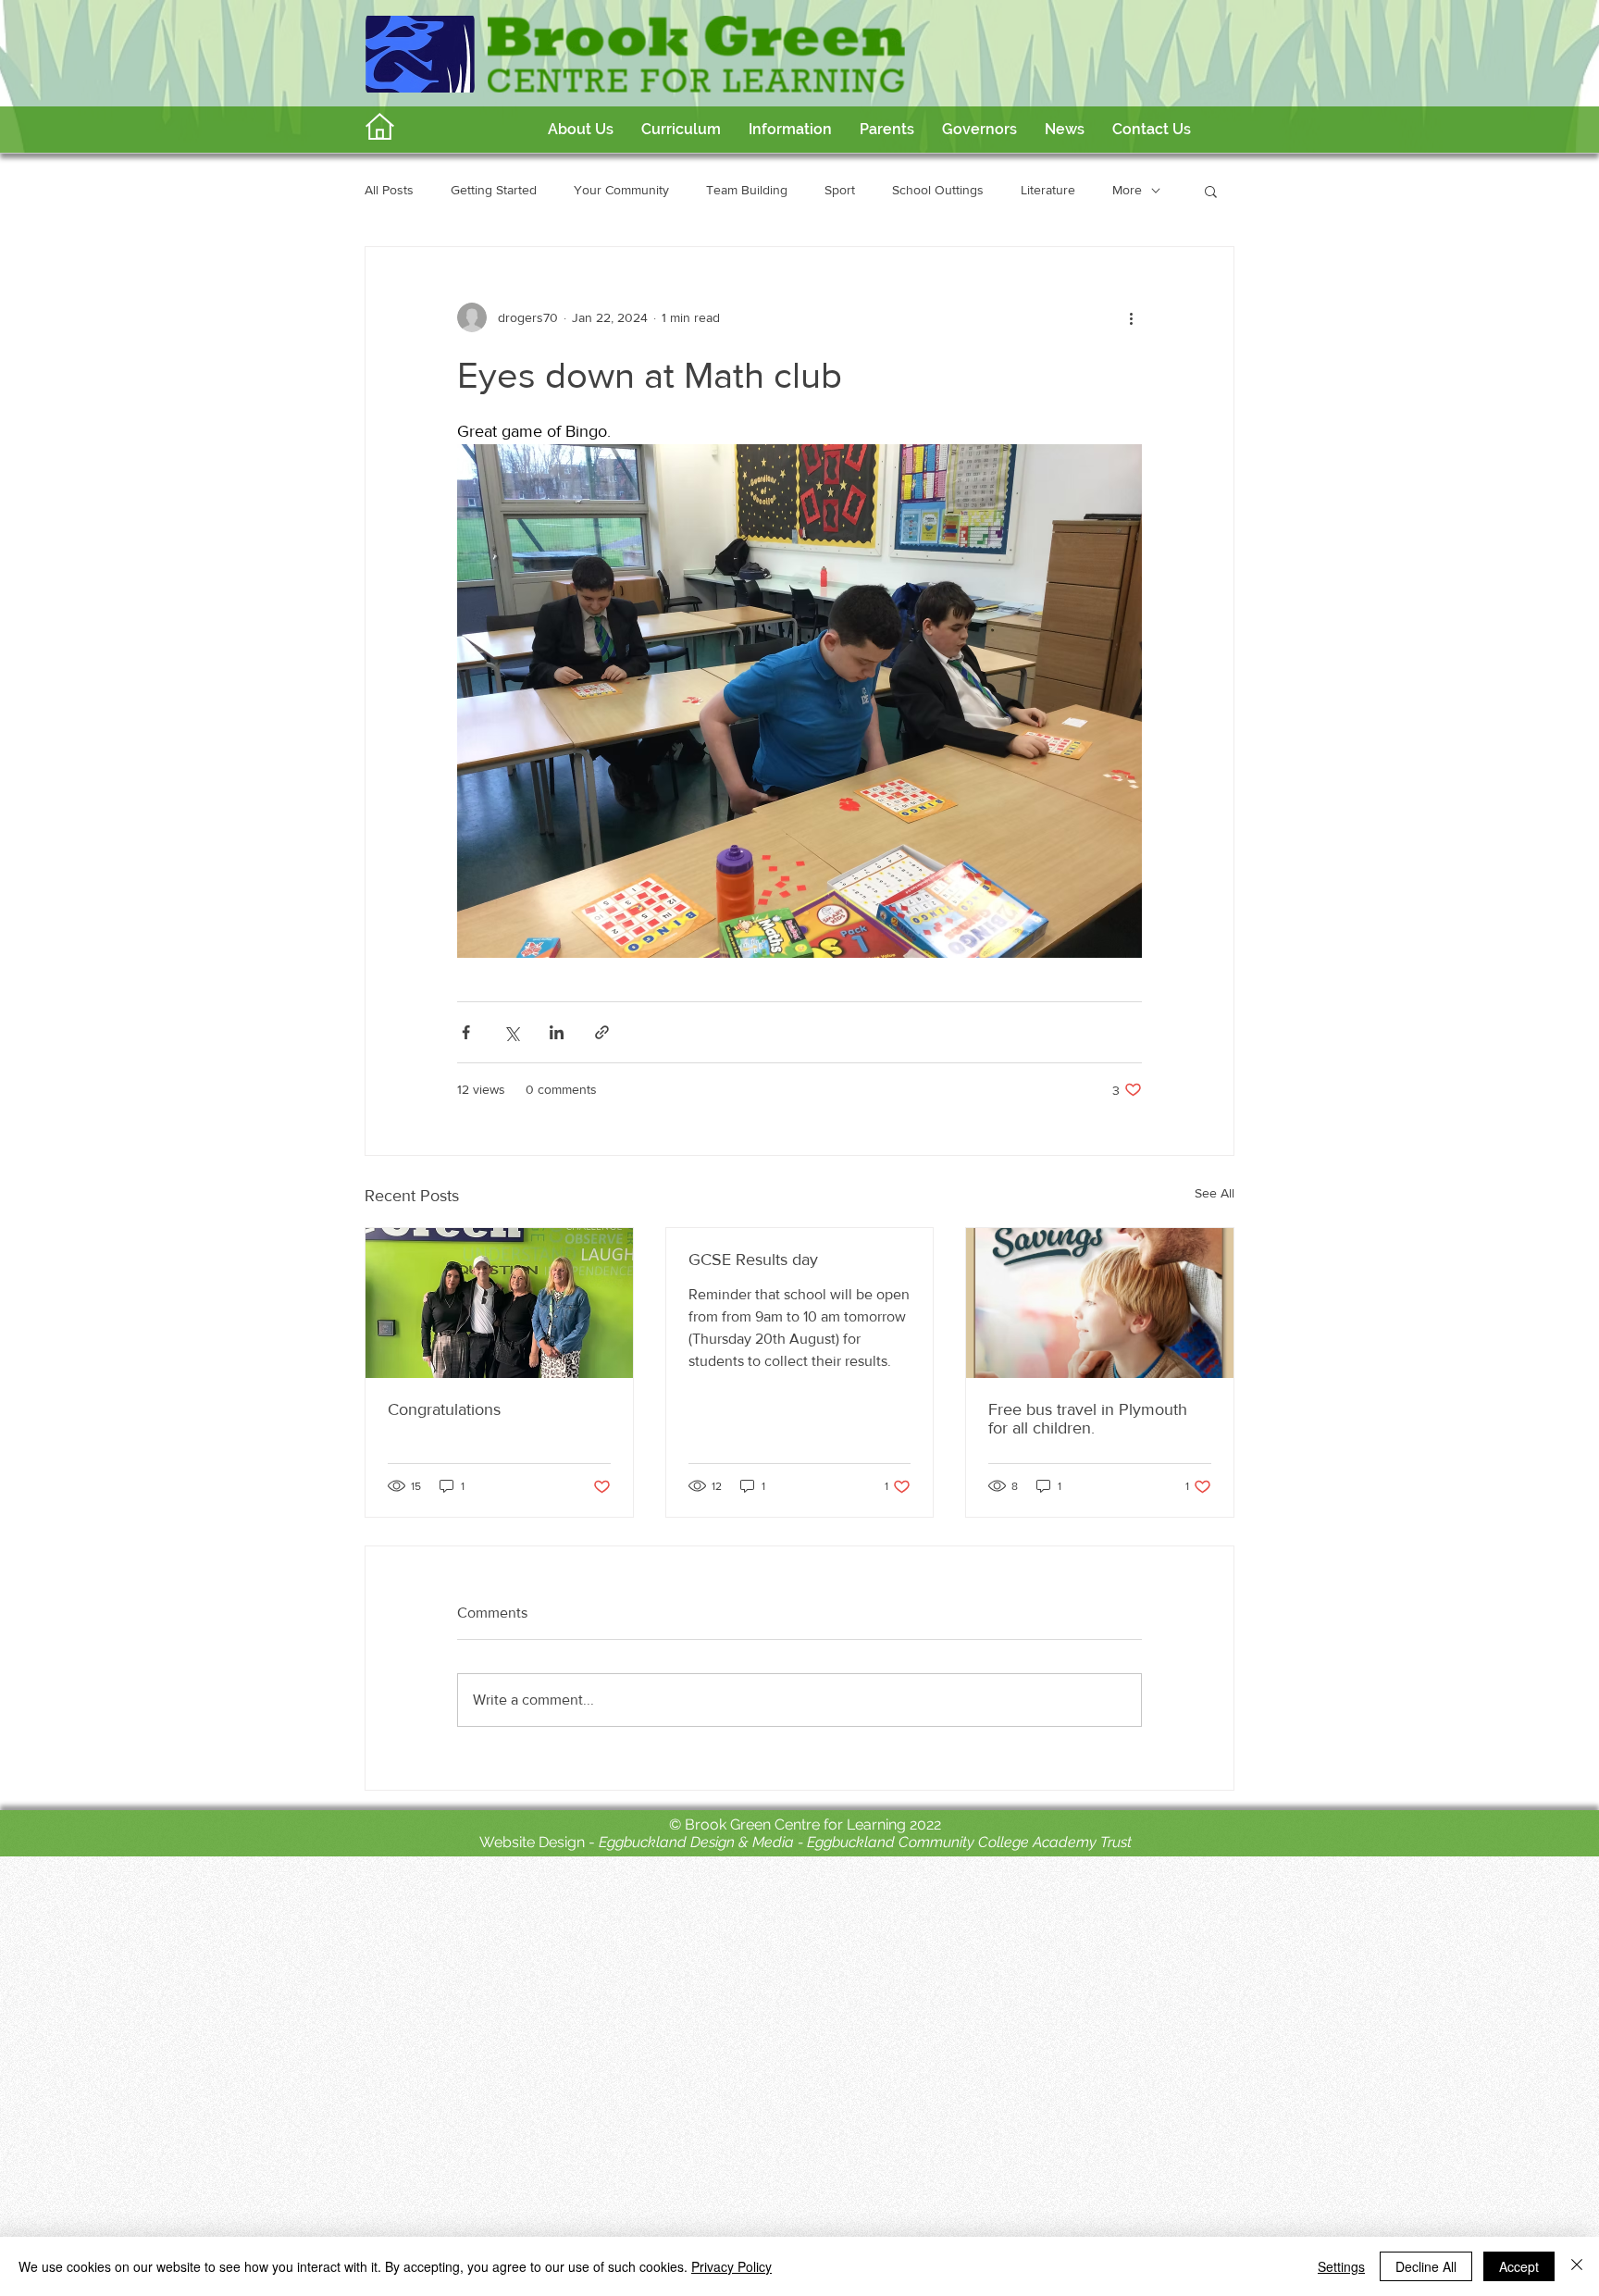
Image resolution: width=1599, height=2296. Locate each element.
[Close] (1577, 2266)
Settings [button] (1341, 2266)
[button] (681, 130)
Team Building (747, 190)
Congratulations (444, 1409)
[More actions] (1131, 317)
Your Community (621, 190)
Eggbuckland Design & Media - (703, 1842)
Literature (1048, 190)
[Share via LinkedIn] (557, 1032)
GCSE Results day (753, 1260)
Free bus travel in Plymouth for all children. (1088, 1419)
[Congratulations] (499, 1303)
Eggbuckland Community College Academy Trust (969, 1842)
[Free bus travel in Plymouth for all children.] (1100, 1303)
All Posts (389, 190)
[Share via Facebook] (466, 1032)
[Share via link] (602, 1032)
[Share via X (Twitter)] (511, 1032)
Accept (1519, 2266)
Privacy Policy (731, 2266)
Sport (840, 190)
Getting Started (494, 190)
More (1127, 190)
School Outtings (938, 190)
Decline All (1426, 2266)
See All (1215, 1193)
